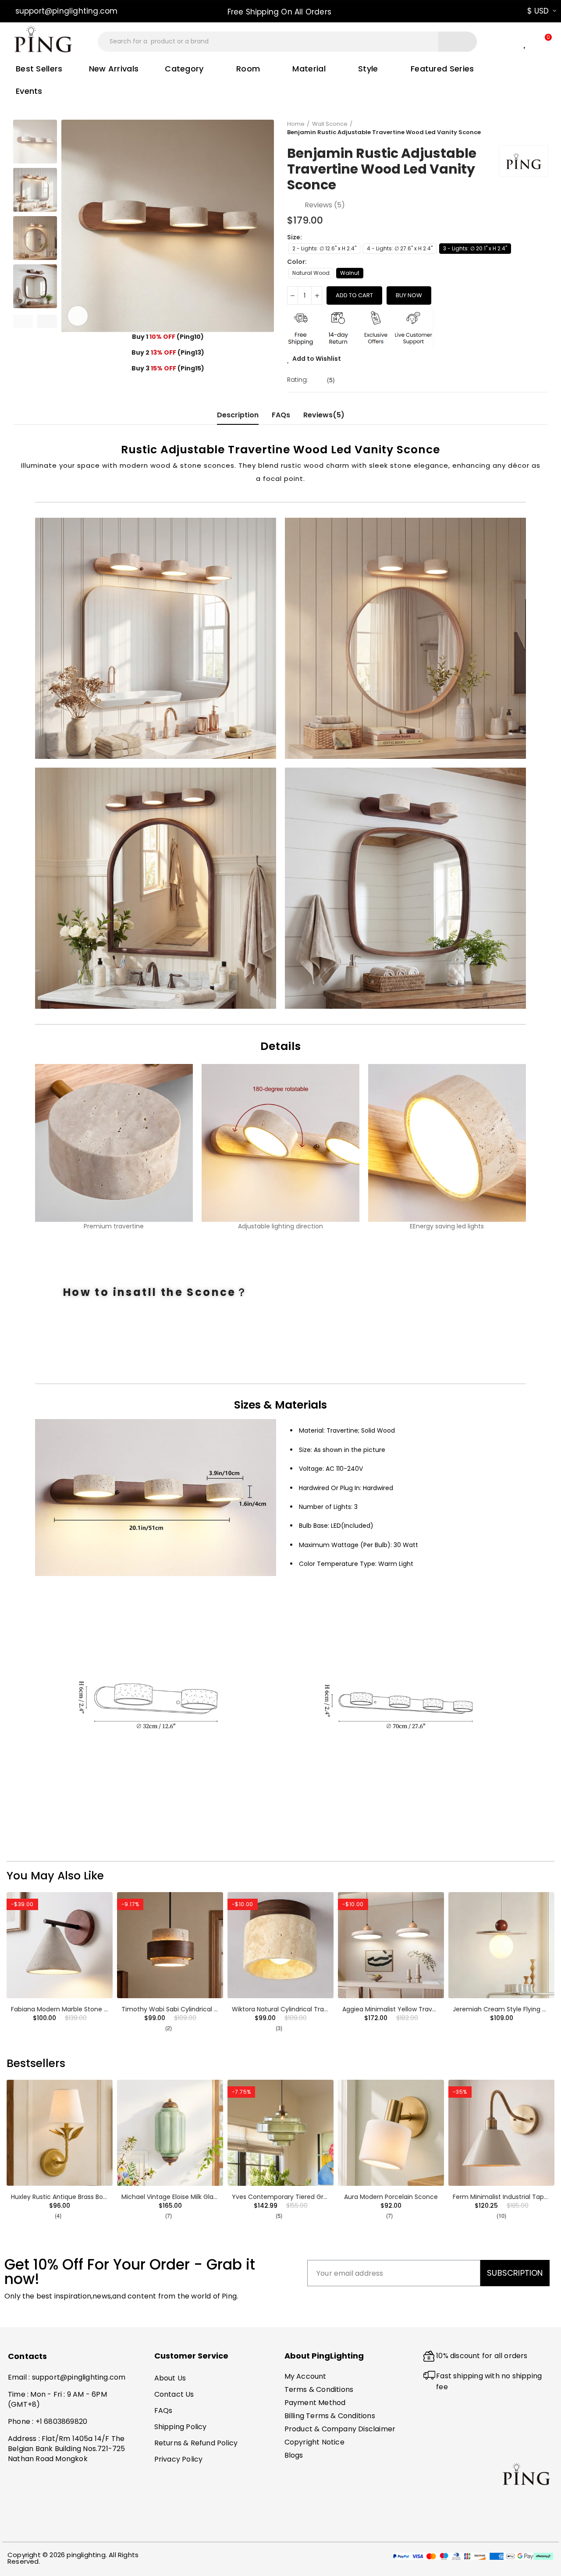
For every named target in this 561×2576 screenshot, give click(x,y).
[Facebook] (16, 2526)
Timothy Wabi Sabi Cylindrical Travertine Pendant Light (426, 2009)
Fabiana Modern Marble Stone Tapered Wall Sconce (311, 2009)
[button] (62, 11)
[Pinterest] (33, 2526)
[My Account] (509, 42)
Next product (541, 128)
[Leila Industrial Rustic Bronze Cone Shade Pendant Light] (391, 2133)
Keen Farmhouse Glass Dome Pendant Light (188, 2197)
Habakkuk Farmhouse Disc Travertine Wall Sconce (87, 2009)
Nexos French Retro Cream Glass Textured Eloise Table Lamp (104, 2197)
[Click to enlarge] (78, 316)
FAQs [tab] (281, 415)
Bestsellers (36, 2063)
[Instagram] (50, 2526)
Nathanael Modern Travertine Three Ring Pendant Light (205, 2009)
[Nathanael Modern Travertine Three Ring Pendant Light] (170, 1945)
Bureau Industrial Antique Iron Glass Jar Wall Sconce (311, 2197)
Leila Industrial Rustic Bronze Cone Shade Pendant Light (426, 2197)
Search (458, 42)
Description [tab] (238, 415)
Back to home (530, 128)
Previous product (519, 128)
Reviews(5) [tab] (324, 415)
